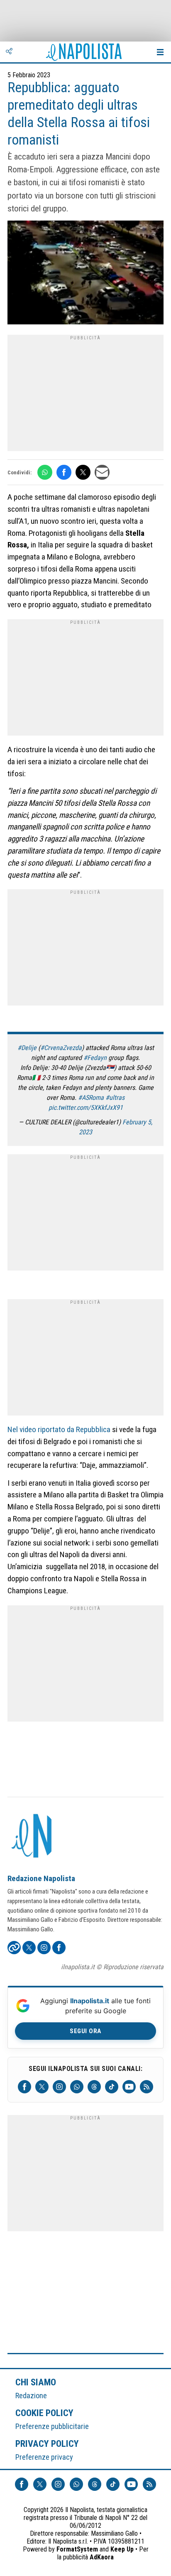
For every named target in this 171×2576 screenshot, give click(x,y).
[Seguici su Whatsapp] (77, 2087)
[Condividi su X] (83, 472)
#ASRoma (91, 1098)
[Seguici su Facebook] (24, 2087)
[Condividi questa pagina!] (9, 52)
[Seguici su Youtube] (129, 2087)
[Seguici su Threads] (94, 2087)
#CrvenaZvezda (61, 1048)
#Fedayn (95, 1058)
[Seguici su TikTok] (112, 2087)
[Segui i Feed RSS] (147, 2087)
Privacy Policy (47, 2444)
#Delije (27, 1048)
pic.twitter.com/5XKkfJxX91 (86, 1108)
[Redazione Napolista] (32, 1837)
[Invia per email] (102, 472)
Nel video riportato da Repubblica (59, 1429)
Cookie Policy (45, 2413)
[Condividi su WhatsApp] (45, 472)
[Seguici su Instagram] (59, 2087)
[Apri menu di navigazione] (160, 52)
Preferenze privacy (44, 2457)
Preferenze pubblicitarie (52, 2426)
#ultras (115, 1098)
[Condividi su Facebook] (64, 472)
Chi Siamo (36, 2382)
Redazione (31, 2396)
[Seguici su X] (42, 2087)
